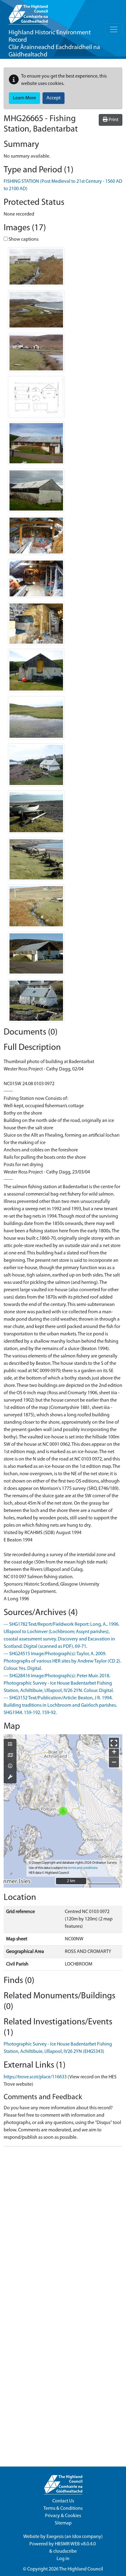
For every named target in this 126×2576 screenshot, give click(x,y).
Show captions (23, 239)
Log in (63, 2559)
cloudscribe (65, 2551)
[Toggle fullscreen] (114, 1743)
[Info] (10, 1766)
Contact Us (63, 2501)
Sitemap (63, 2523)
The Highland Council (81, 2569)
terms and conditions (83, 1868)
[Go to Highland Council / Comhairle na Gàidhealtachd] (28, 12)
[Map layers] (10, 1745)
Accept (54, 98)
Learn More (24, 98)
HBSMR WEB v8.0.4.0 (76, 2544)
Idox (77, 2537)
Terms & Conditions (63, 2509)
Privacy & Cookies (63, 2516)
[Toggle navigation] (114, 29)
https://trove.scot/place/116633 (35, 2077)
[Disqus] (63, 2228)
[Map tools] (10, 1778)
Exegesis (55, 2537)
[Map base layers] (10, 1756)
